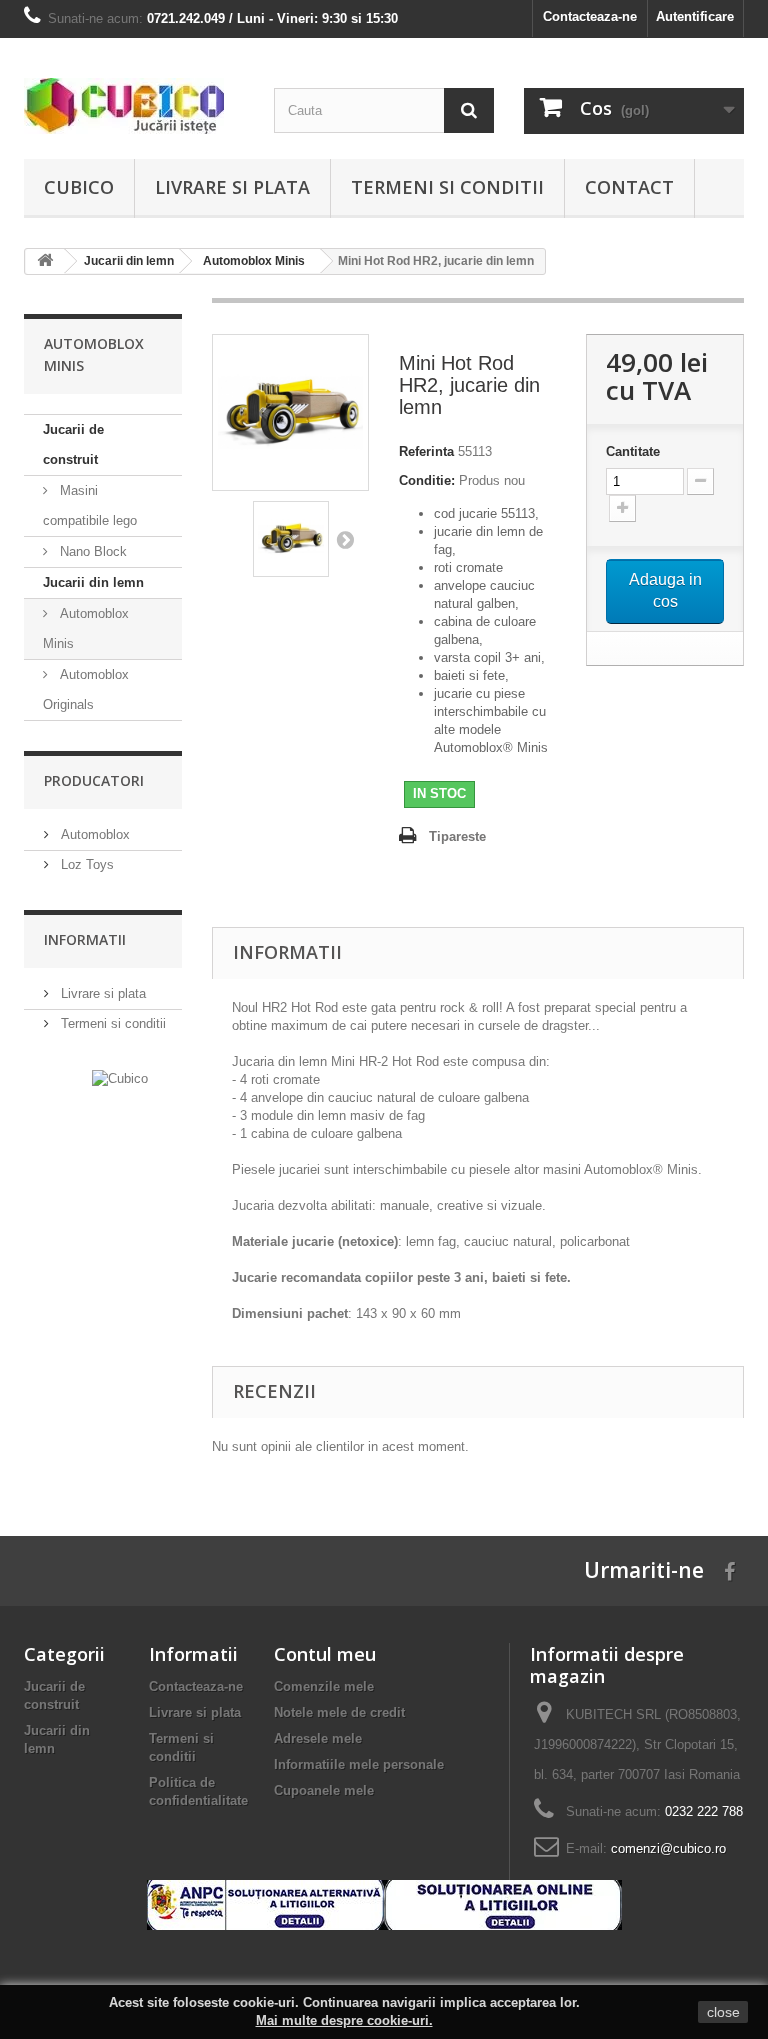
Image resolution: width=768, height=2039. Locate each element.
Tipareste (457, 836)
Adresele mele (318, 1738)
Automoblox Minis (86, 628)
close (723, 2012)
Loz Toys (85, 864)
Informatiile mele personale (359, 1764)
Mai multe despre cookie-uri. (344, 2020)
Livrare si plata (232, 187)
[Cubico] (134, 106)
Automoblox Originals (86, 689)
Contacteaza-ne (590, 16)
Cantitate (633, 451)
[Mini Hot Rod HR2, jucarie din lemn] (291, 539)
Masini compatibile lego (90, 505)
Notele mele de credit (339, 1712)
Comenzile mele (324, 1686)
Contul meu (325, 1654)
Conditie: (427, 480)
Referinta (426, 451)
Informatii (85, 939)
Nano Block (91, 551)
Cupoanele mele (324, 1790)
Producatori (94, 780)
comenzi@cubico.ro (668, 1848)
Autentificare (695, 16)
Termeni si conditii (447, 187)
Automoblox (93, 834)
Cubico (79, 187)
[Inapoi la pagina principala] (45, 261)
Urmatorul (345, 539)
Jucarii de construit (73, 444)
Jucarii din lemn (93, 582)
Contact (629, 187)
